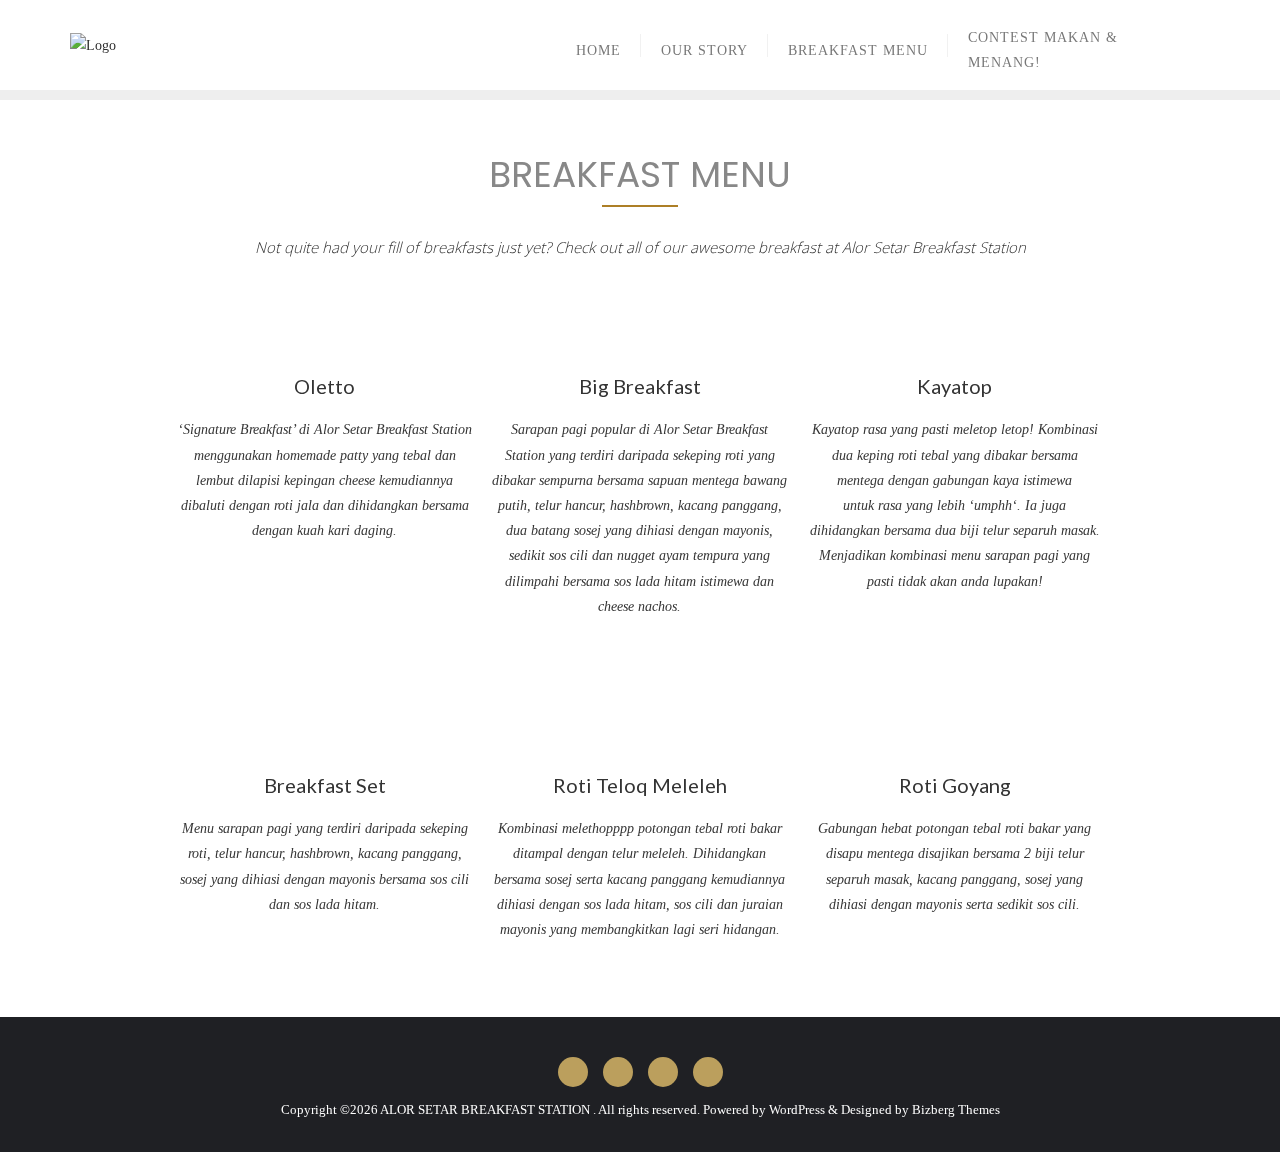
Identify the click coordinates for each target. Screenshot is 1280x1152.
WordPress (797, 1109)
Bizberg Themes (956, 1109)
